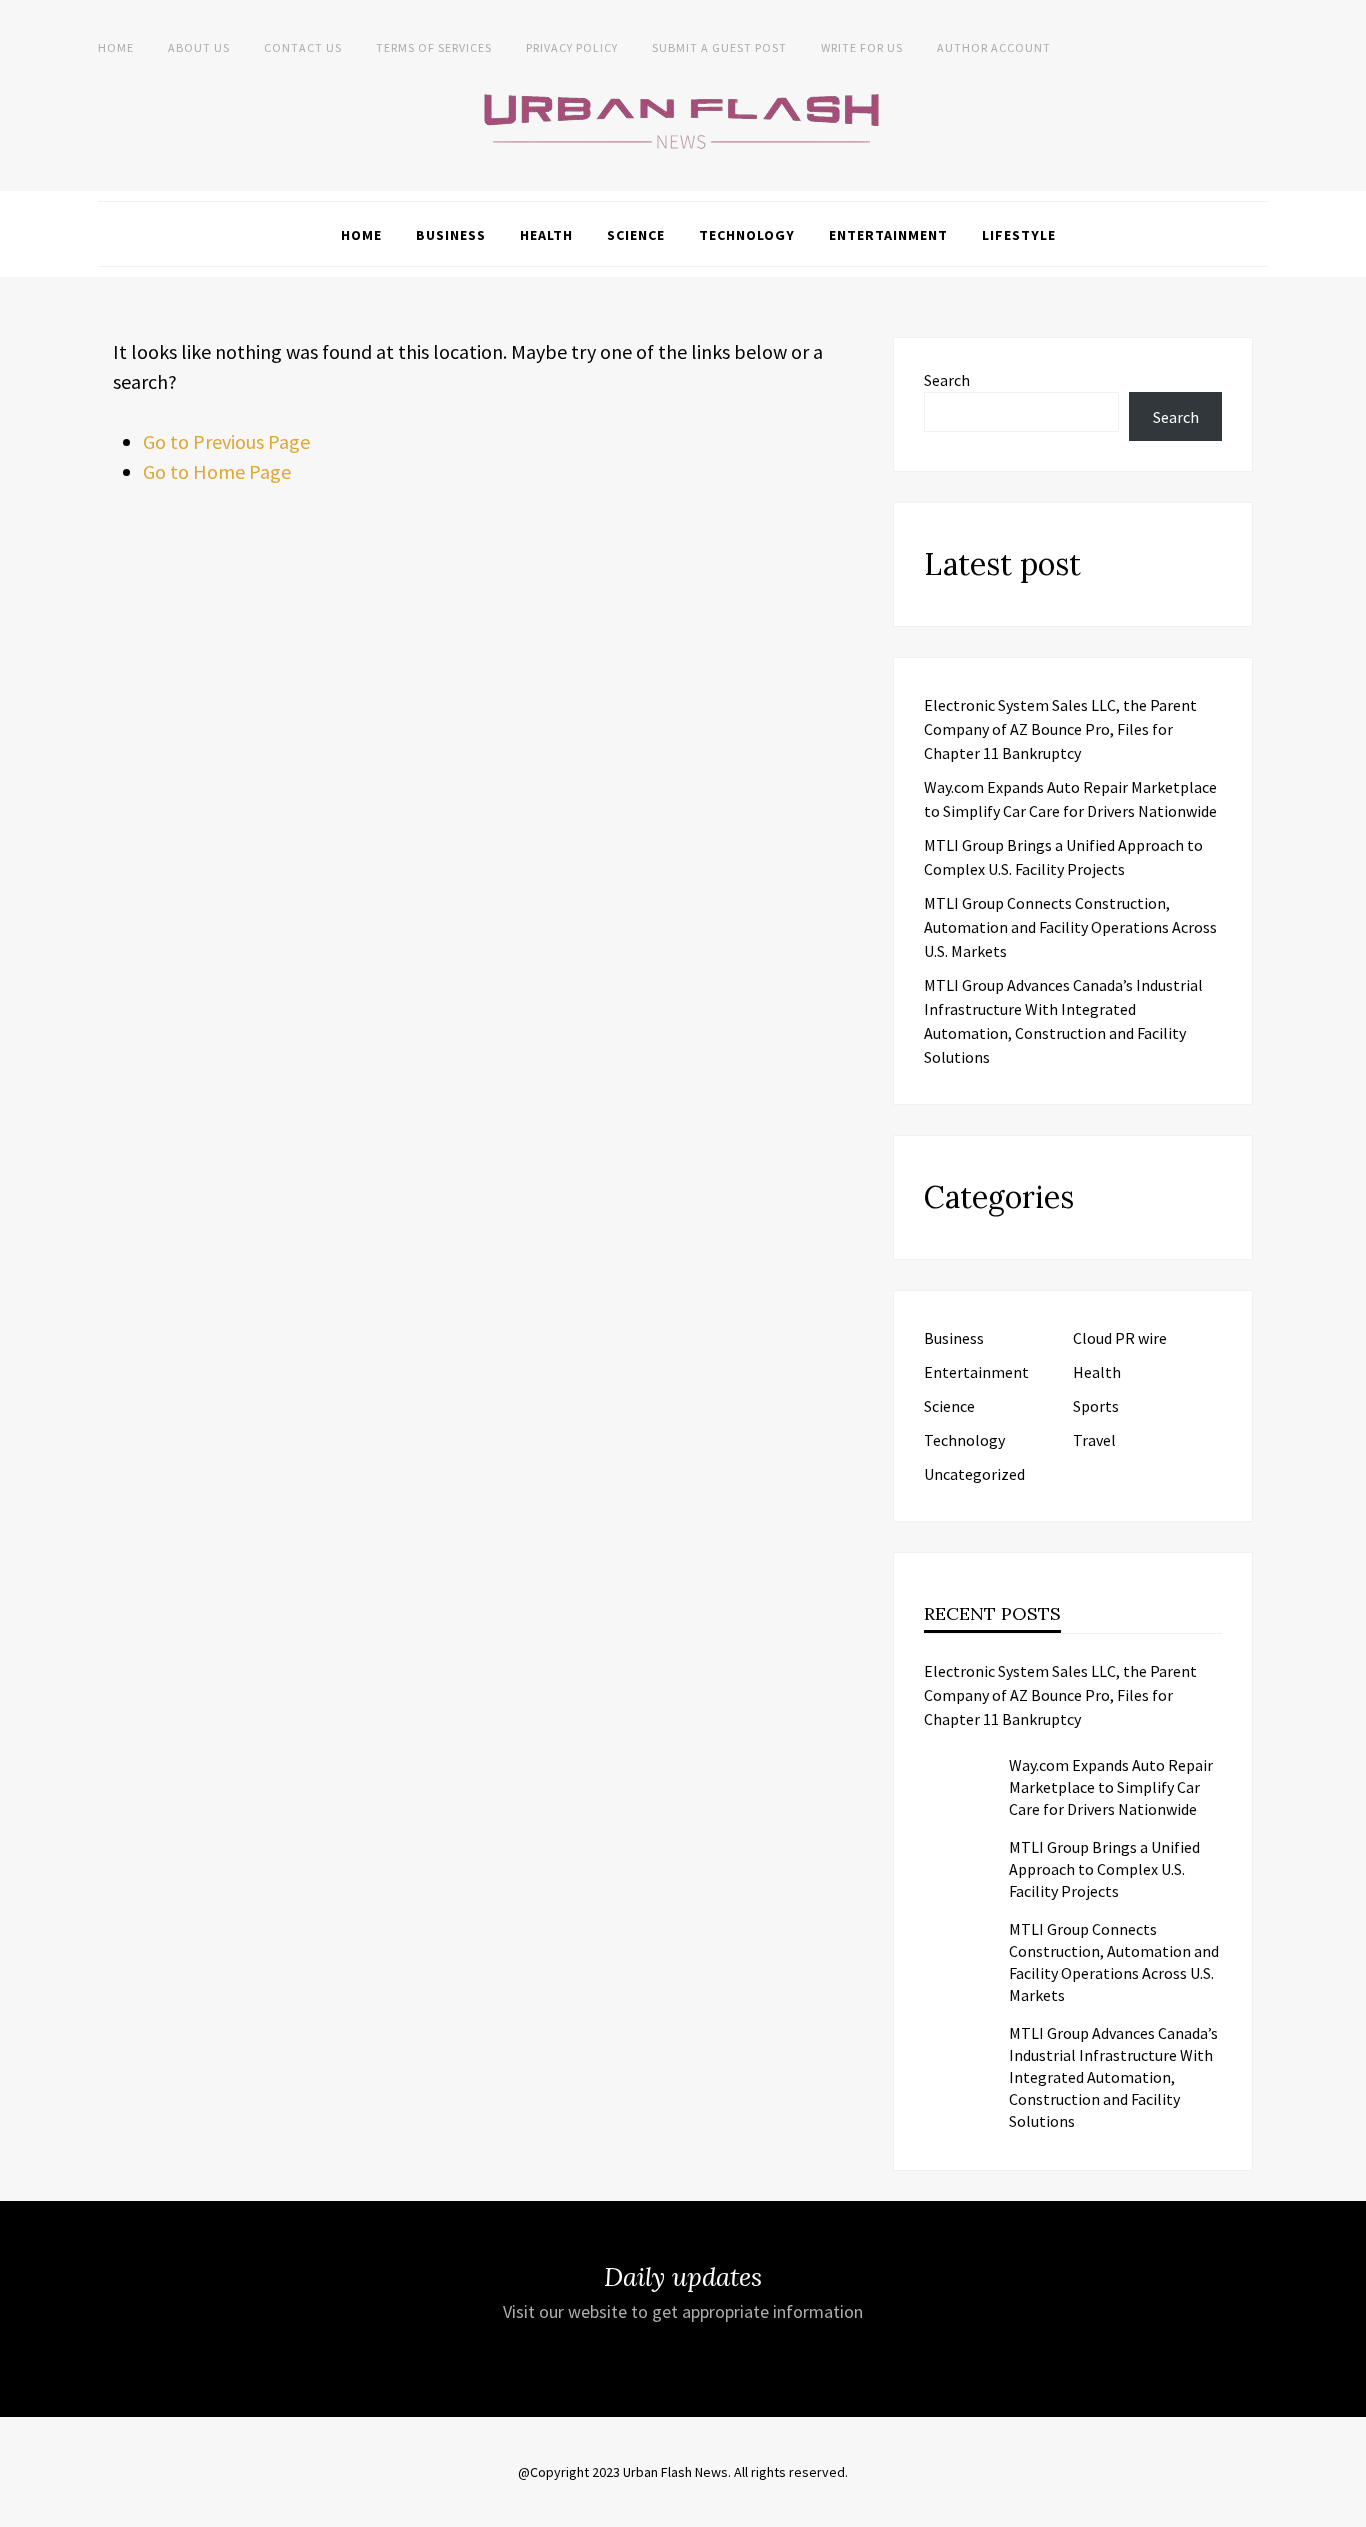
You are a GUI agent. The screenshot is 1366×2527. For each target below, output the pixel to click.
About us (199, 47)
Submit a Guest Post (719, 47)
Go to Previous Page (226, 441)
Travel (1094, 1440)
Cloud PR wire (1120, 1338)
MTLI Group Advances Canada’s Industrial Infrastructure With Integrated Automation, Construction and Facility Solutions (1113, 2077)
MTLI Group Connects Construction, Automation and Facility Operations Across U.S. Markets (1070, 927)
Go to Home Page (217, 471)
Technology (747, 235)
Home (116, 47)
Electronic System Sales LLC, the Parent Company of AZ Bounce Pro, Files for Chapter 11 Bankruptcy (1060, 729)
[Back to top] (1346, 2507)
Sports (1096, 1406)
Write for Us (862, 47)
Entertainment (888, 235)
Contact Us (303, 47)
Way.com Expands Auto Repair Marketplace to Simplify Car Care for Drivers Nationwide (1111, 1787)
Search (947, 380)
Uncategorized (974, 1474)
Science (636, 235)
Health (546, 235)
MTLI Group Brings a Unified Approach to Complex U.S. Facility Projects (1104, 1869)
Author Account (994, 47)
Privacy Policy (572, 47)
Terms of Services (434, 47)
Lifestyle (1019, 235)
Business (451, 235)
